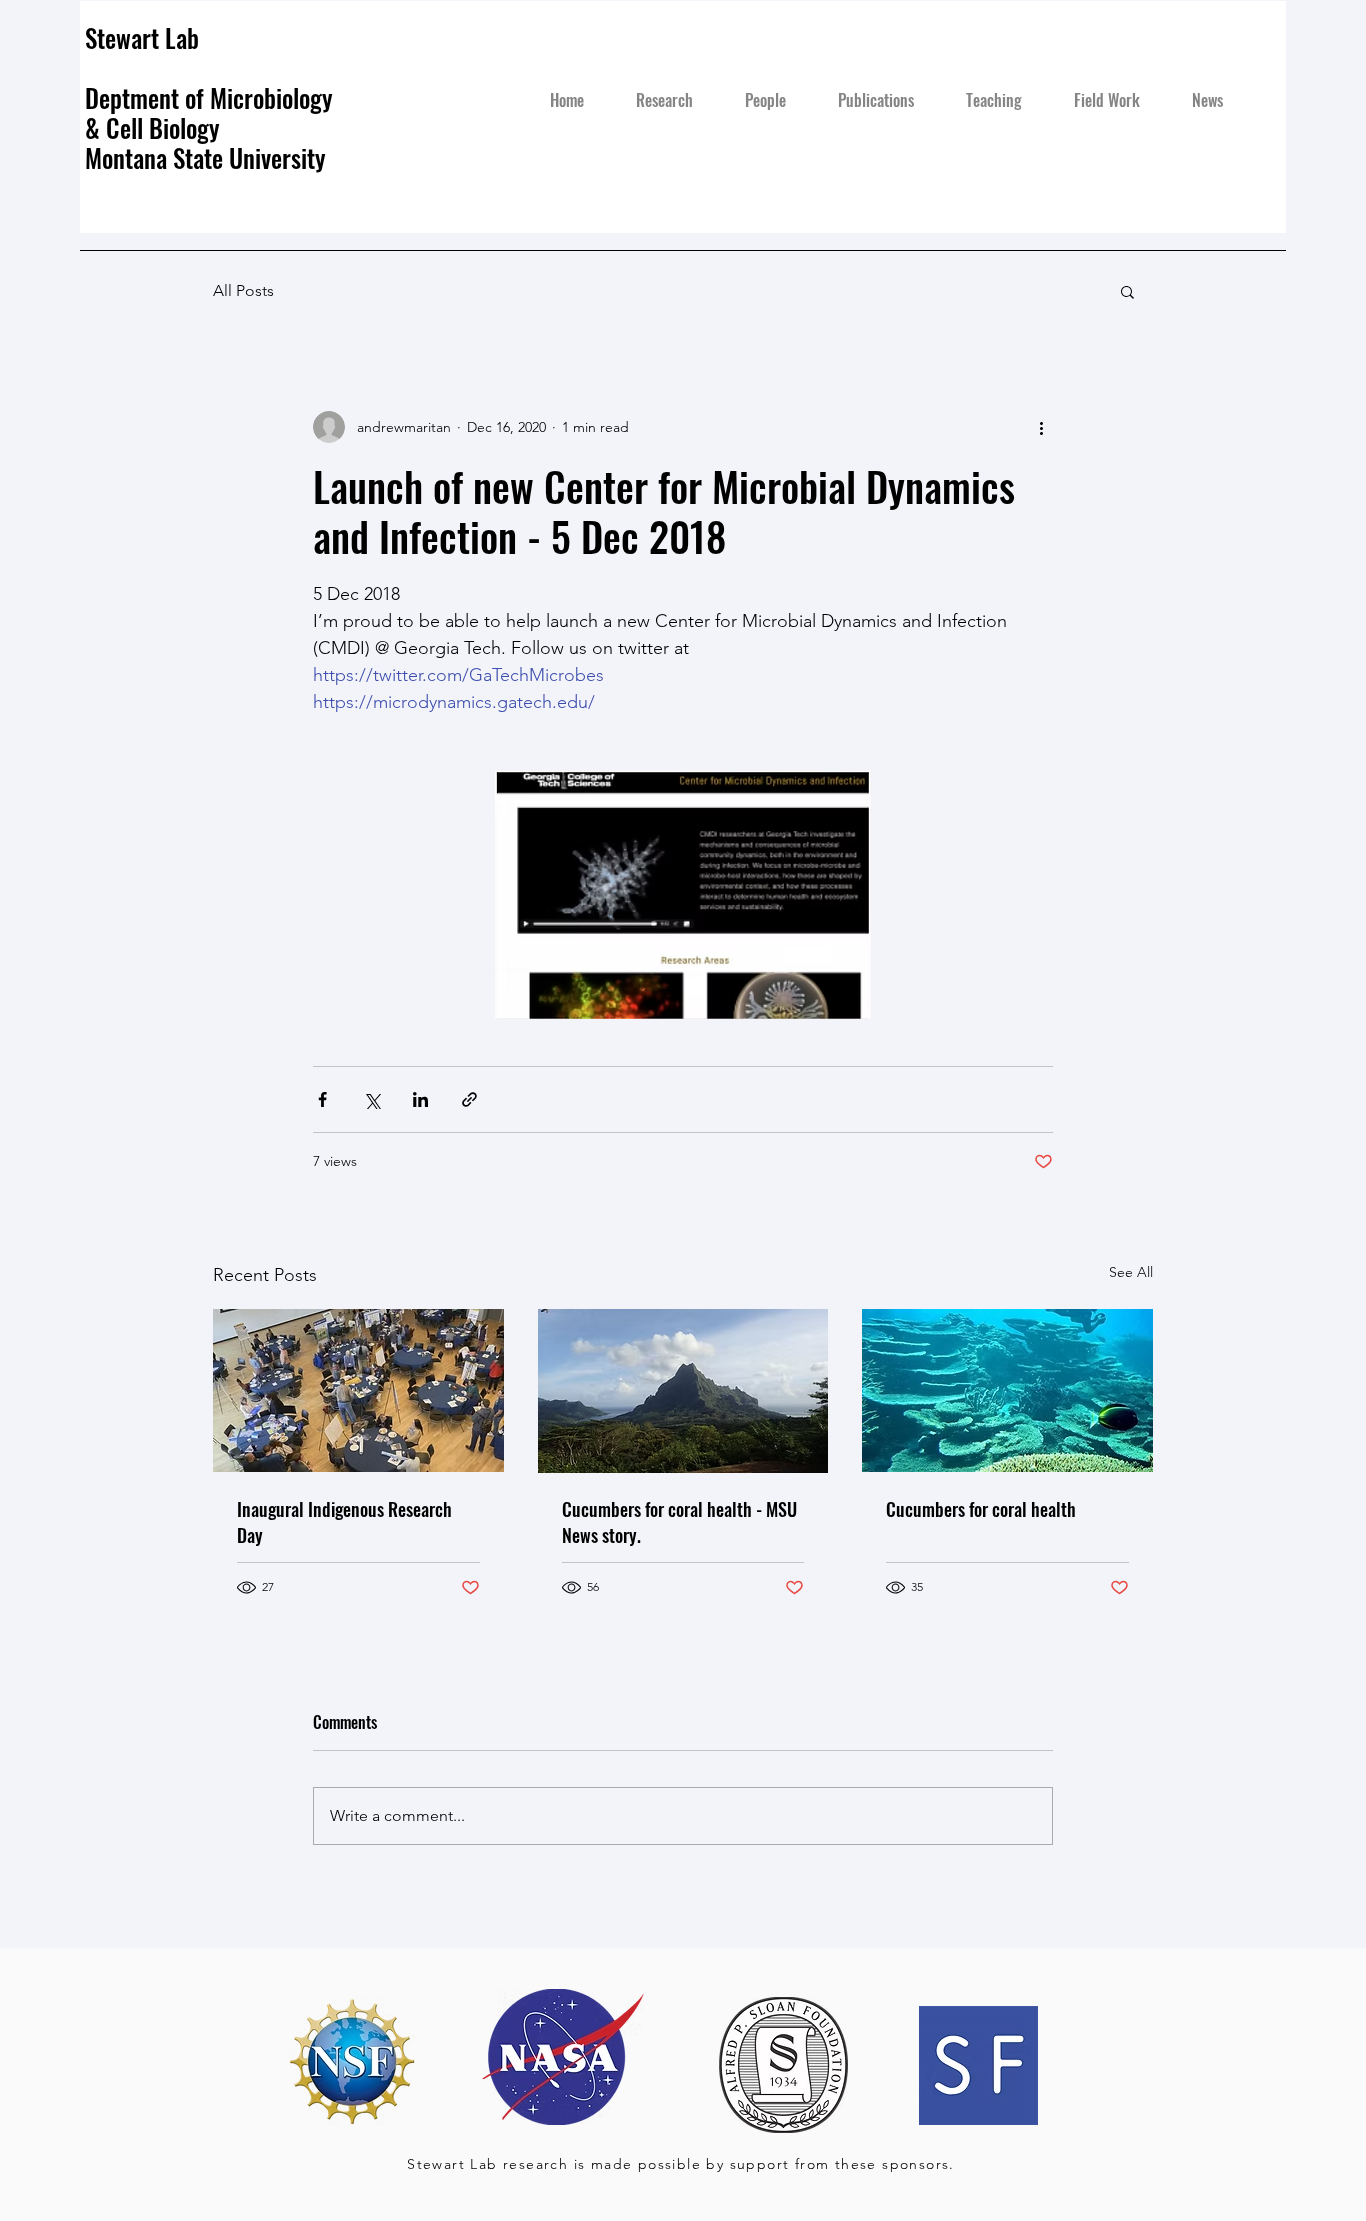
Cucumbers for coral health (981, 1509)
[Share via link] (469, 1099)
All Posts (243, 290)
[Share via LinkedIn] (420, 1099)
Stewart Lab (142, 37)
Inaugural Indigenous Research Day (344, 1522)
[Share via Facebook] (322, 1099)
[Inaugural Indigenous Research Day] (358, 1390)
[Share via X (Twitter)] (371, 1099)
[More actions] (1041, 427)
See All (1131, 1272)
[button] (1127, 291)
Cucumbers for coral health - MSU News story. (679, 1522)
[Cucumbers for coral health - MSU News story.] (683, 1391)
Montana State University (208, 157)
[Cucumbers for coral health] (1007, 1390)
